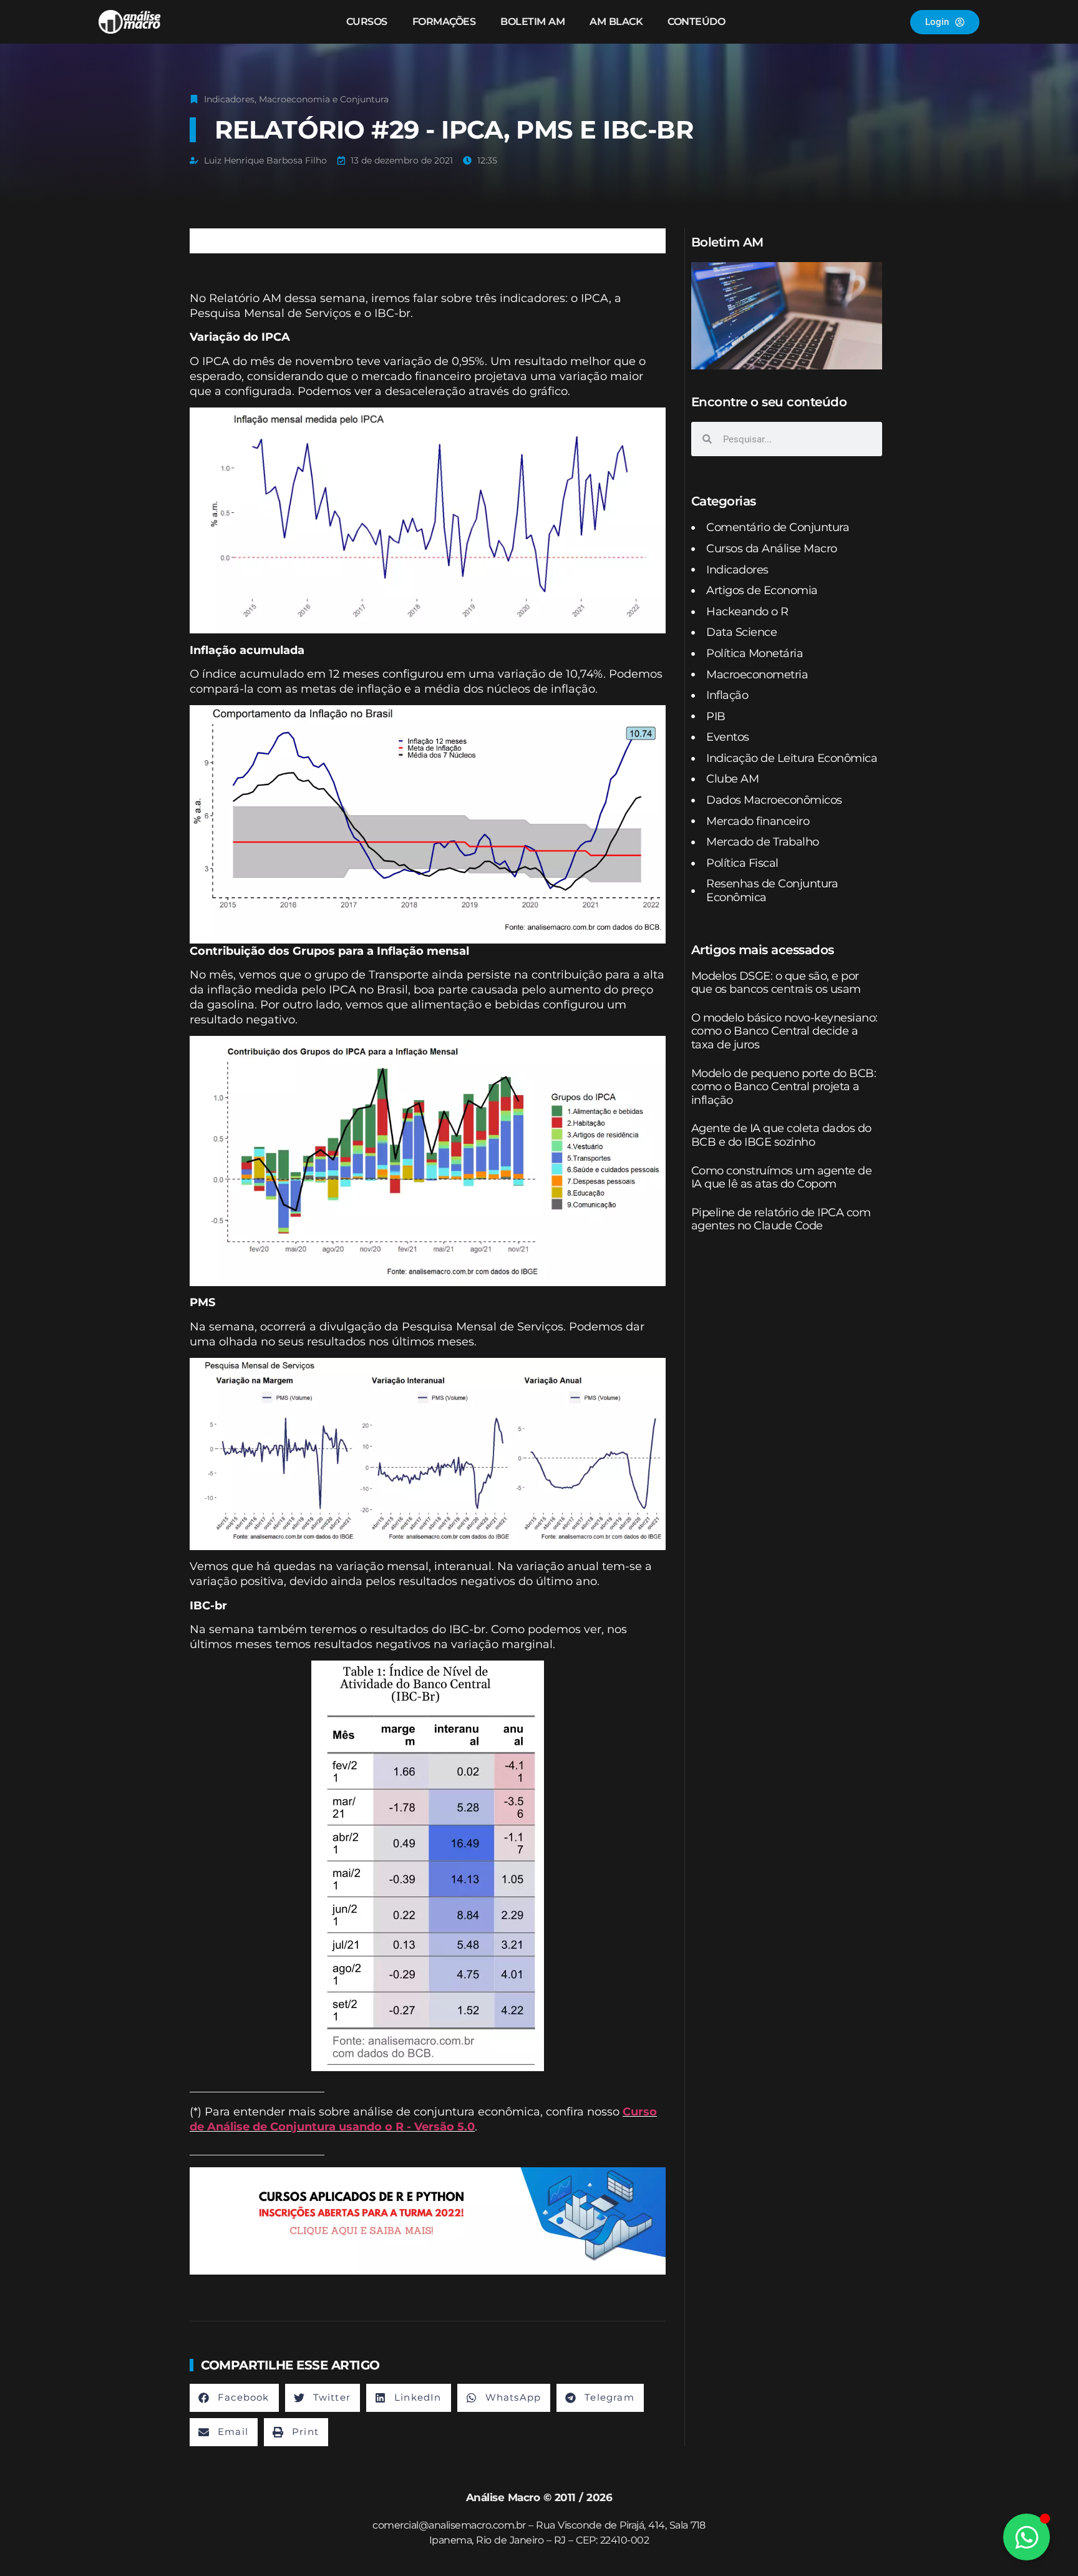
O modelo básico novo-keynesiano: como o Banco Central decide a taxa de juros (784, 1031)
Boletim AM (532, 22)
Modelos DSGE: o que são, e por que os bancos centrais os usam (776, 983)
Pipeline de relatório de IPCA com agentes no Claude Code (781, 1219)
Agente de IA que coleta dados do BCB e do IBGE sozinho (781, 1135)
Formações (444, 22)
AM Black (616, 22)
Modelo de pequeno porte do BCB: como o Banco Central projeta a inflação (784, 1087)
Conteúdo (696, 22)
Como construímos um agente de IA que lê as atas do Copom (782, 1178)
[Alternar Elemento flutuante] (1027, 2537)
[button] (234, 2398)
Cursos (367, 22)
